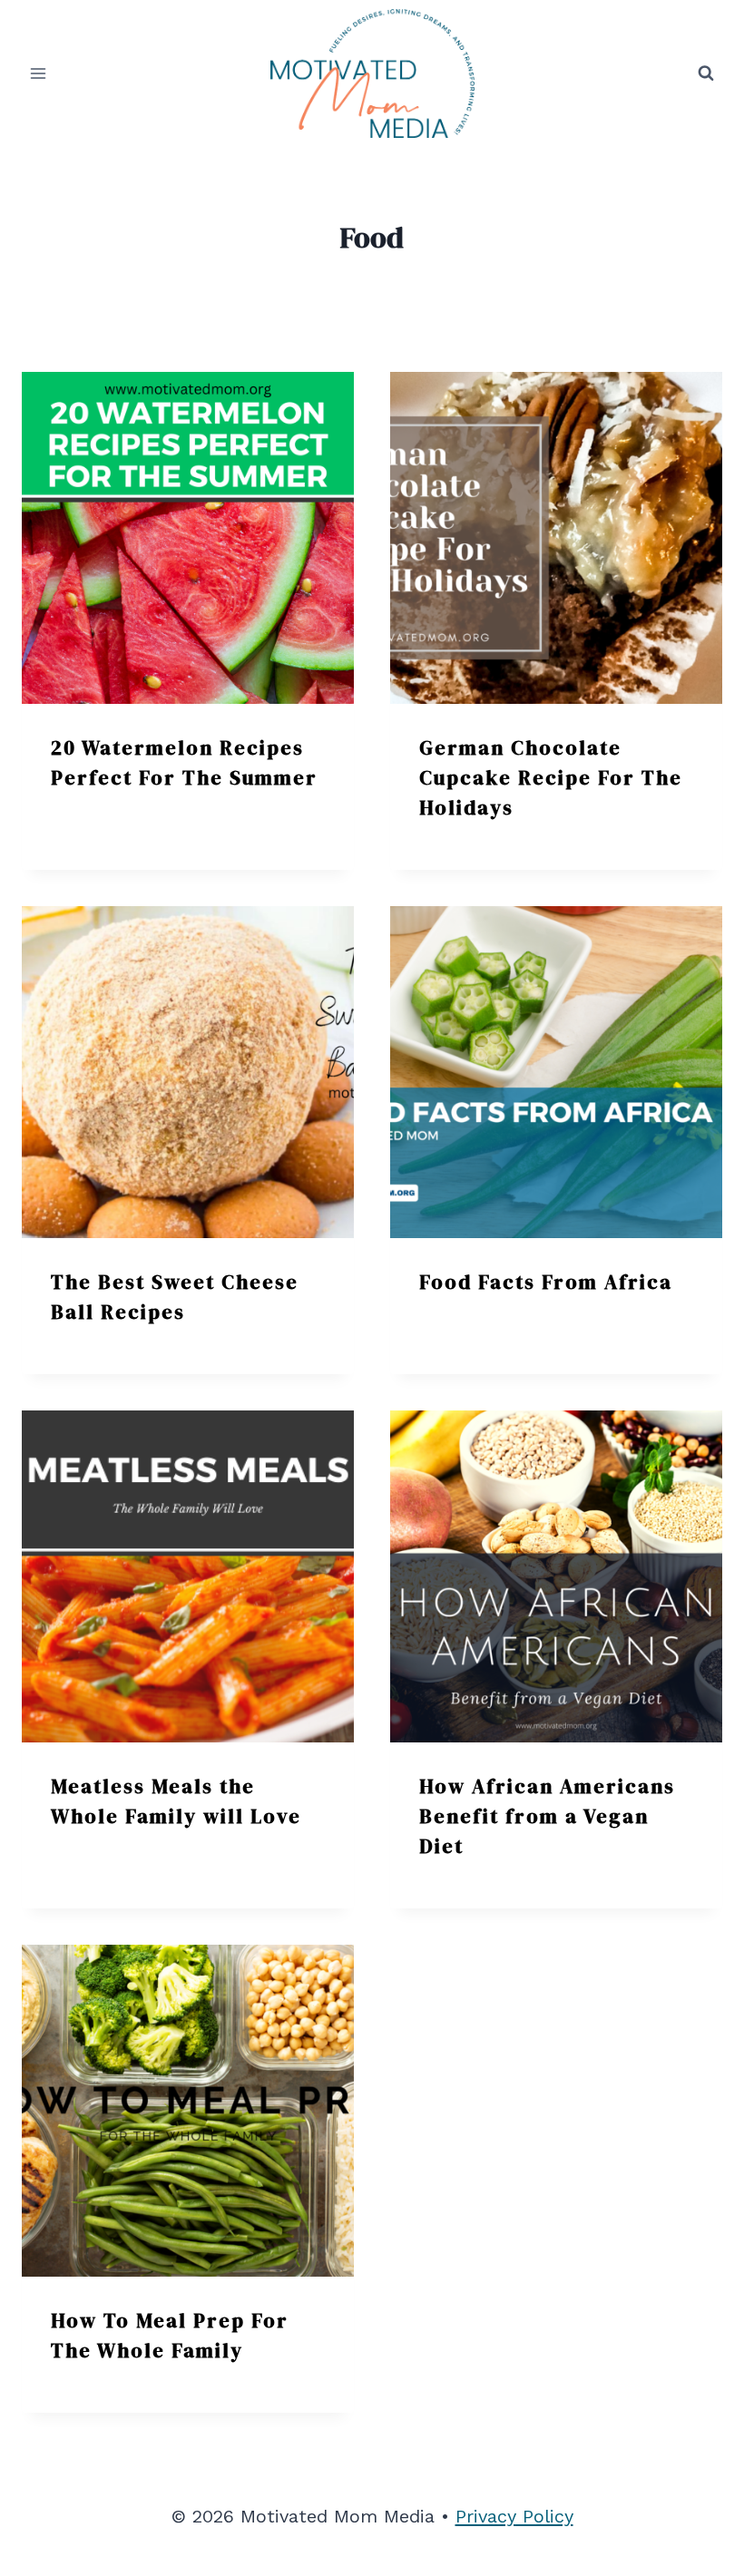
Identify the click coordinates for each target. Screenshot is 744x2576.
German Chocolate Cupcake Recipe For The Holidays (551, 777)
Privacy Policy (514, 2516)
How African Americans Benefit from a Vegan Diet (547, 1816)
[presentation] (188, 538)
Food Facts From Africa (546, 1282)
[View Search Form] (706, 73)
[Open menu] (39, 73)
